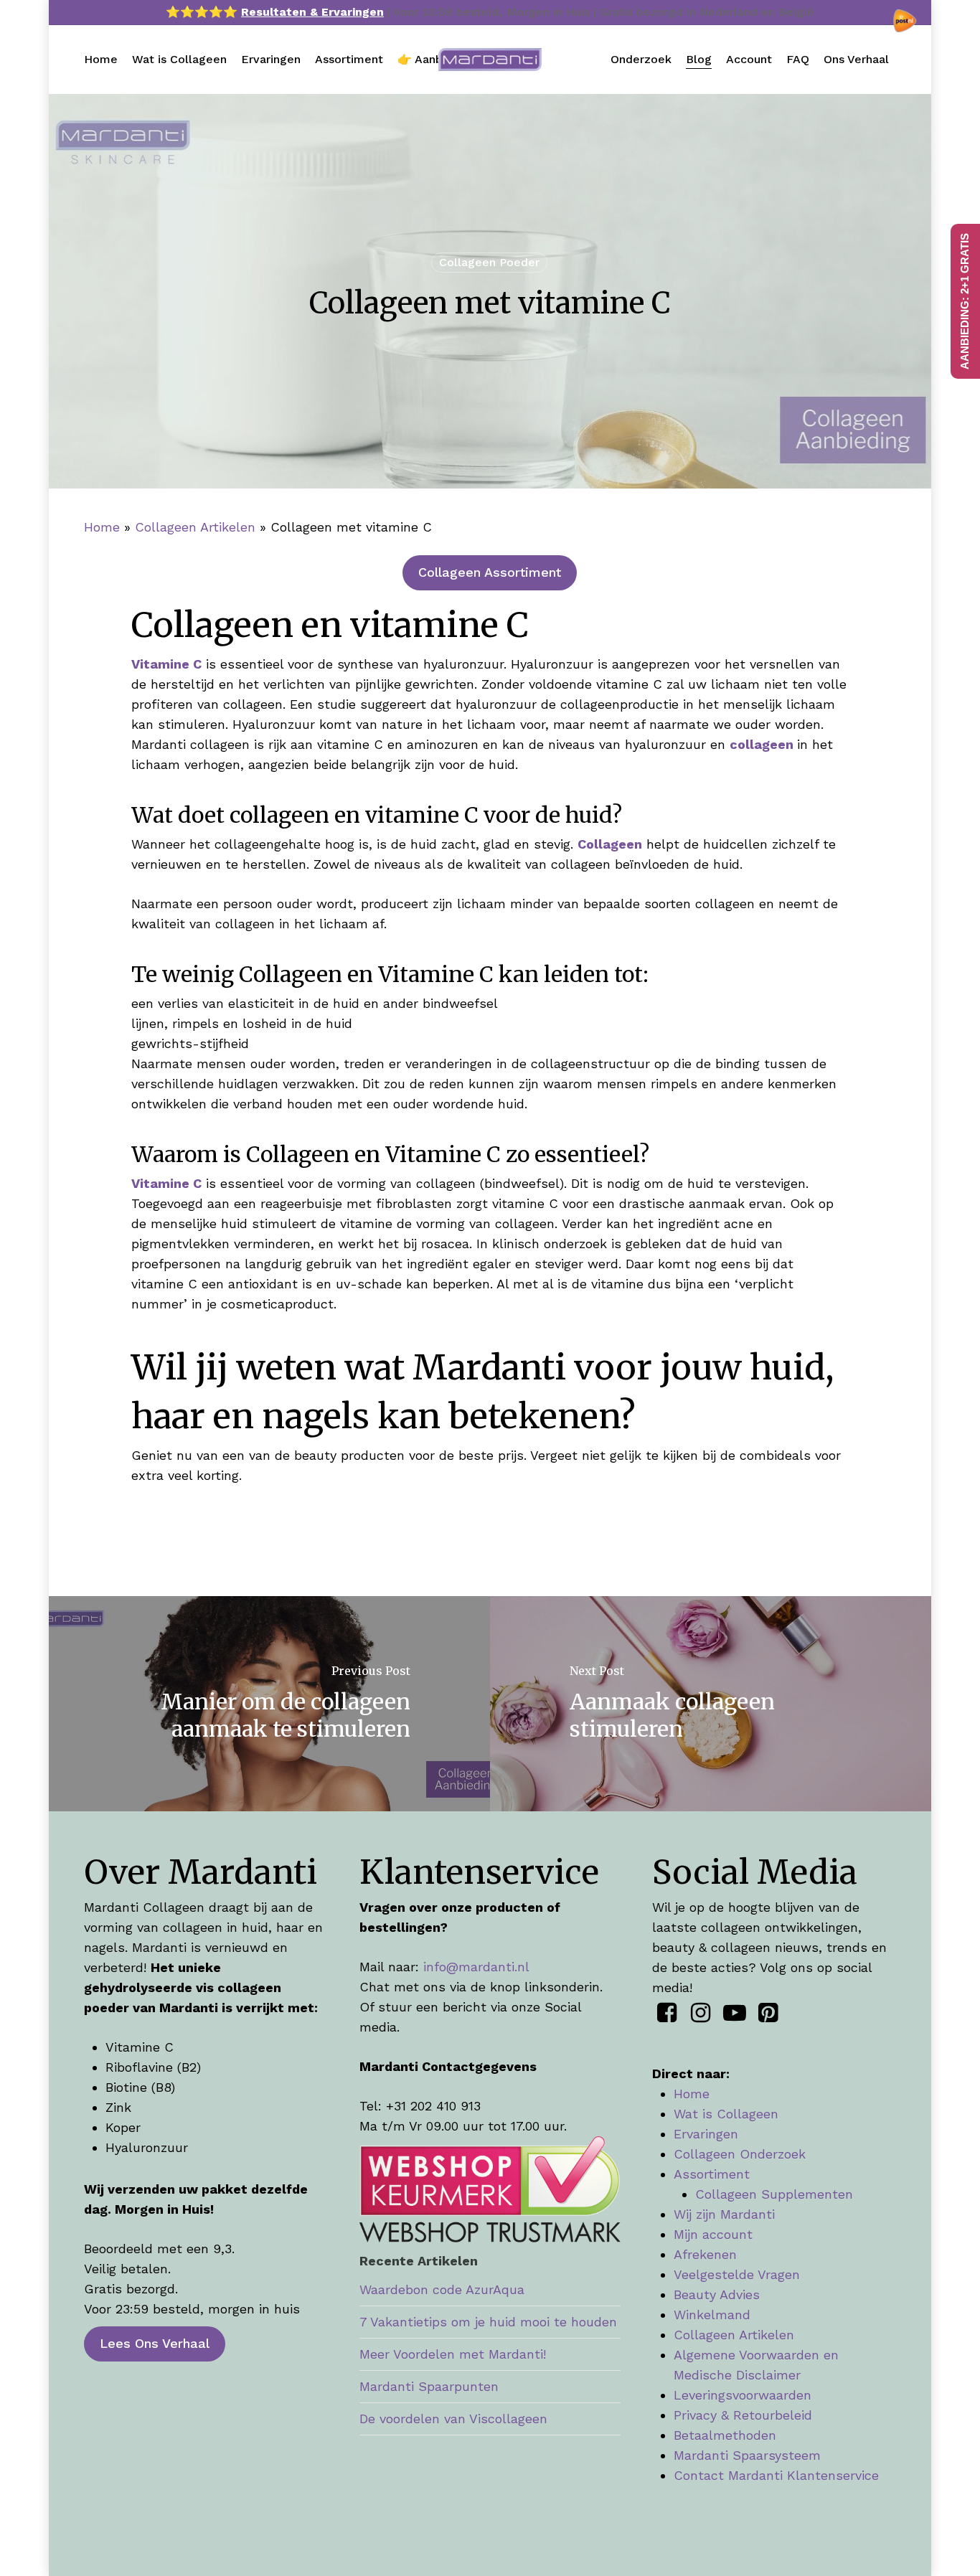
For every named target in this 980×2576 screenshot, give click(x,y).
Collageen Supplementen (774, 2194)
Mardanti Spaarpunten (429, 2386)
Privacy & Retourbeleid (743, 2415)
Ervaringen (706, 2134)
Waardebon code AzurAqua (442, 2289)
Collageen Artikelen (195, 527)
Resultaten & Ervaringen (312, 12)
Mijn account (713, 2234)
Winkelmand (712, 2315)
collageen (762, 744)
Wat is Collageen (726, 2114)
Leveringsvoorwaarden (743, 2395)
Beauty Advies (717, 2294)
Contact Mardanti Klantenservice (776, 2475)
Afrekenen (705, 2254)
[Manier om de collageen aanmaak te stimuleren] (268, 1704)
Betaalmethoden (725, 2435)
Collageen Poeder (489, 262)
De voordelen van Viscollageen (453, 2419)
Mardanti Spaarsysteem (747, 2455)
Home (102, 527)
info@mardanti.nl (476, 1967)
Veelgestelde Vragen (737, 2274)
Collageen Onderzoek (740, 2154)
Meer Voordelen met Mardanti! (453, 2354)
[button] (490, 572)
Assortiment (712, 2174)
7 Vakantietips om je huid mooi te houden (488, 2322)
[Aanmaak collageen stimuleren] (712, 1704)
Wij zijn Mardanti (724, 2214)
